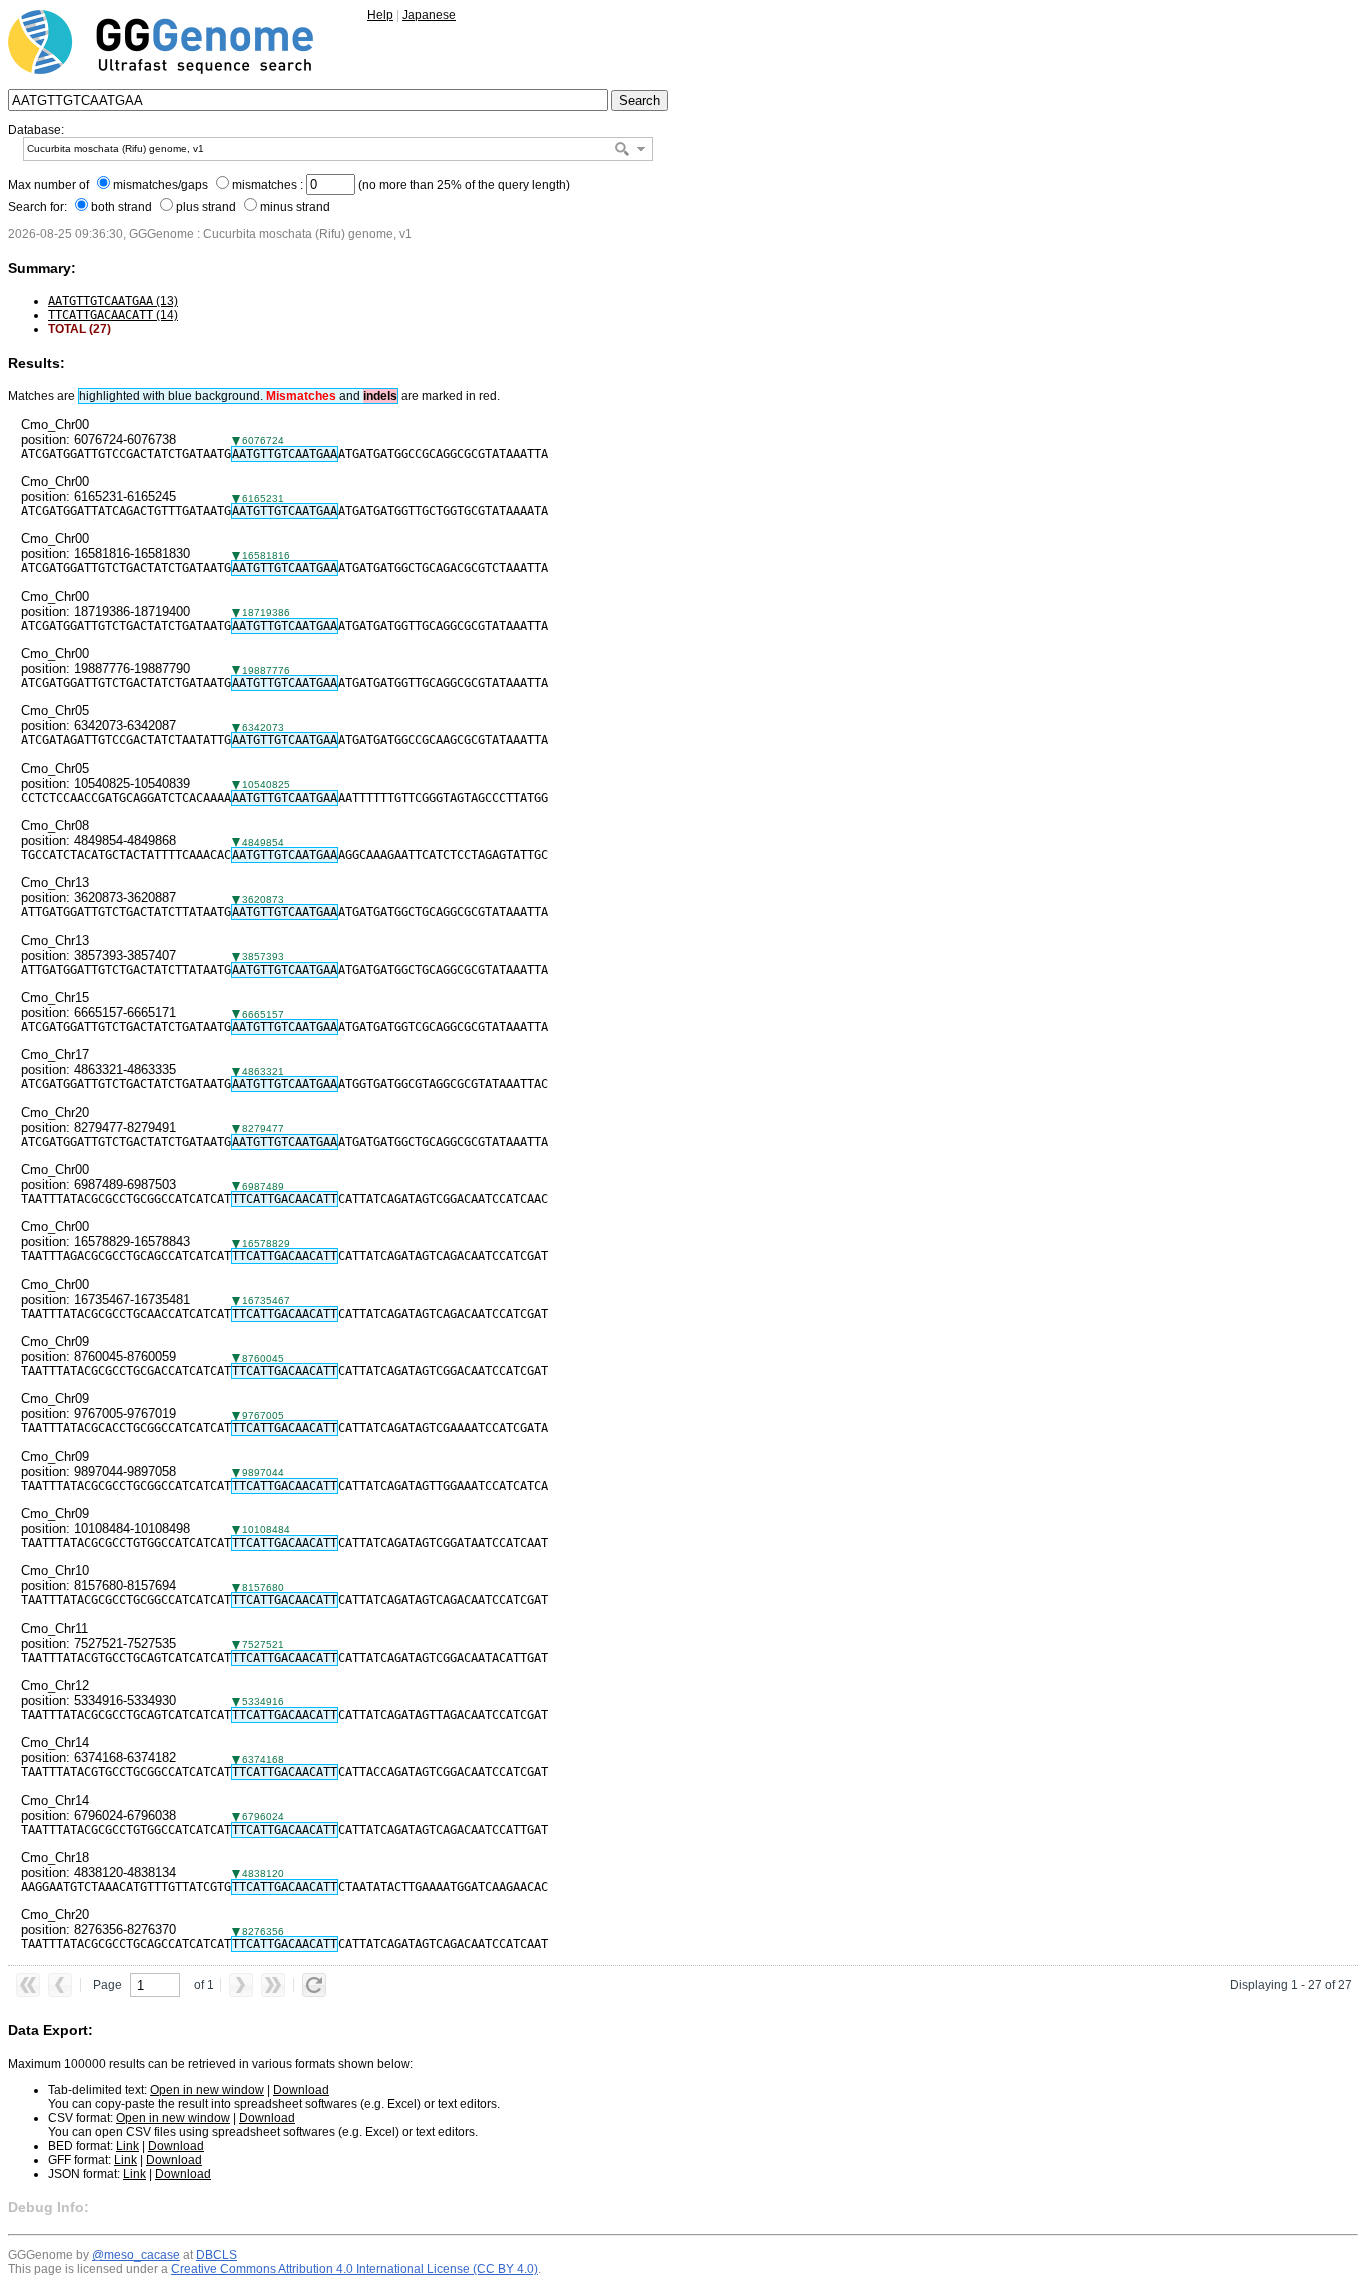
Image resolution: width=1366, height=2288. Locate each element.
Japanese (429, 15)
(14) (113, 315)
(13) (113, 301)
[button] (641, 149)
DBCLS (216, 2255)
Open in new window (207, 2090)
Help (380, 15)
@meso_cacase (136, 2255)
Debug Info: (48, 2207)
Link (127, 2146)
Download (301, 2090)
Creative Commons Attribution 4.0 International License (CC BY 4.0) (354, 2269)
